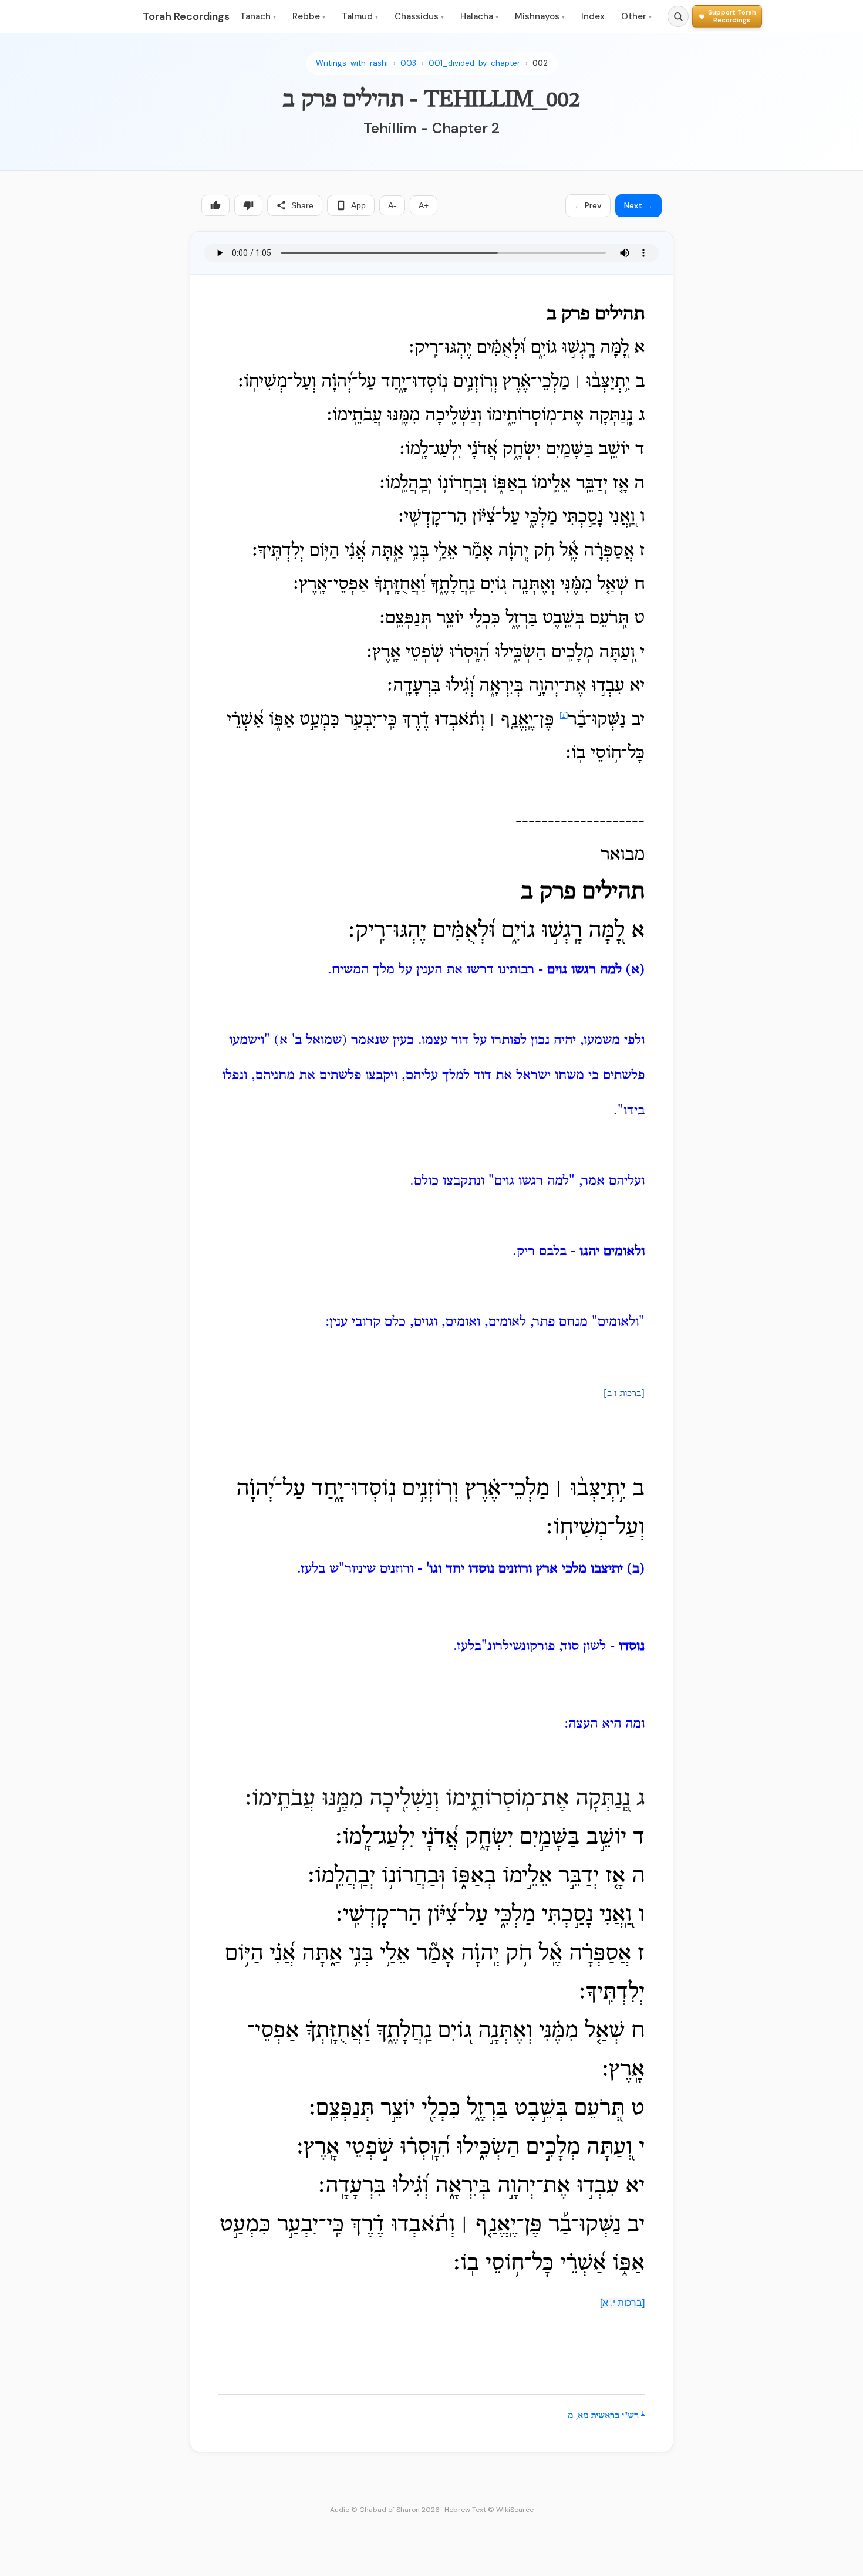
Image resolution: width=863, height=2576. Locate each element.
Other (636, 16)
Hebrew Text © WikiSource (489, 2510)
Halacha (479, 16)
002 (540, 63)
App (358, 205)
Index (593, 16)
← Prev (588, 205)
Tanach (258, 16)
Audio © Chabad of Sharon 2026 (385, 2510)
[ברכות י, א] (622, 2303)
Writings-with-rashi (352, 63)
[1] (564, 716)
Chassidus (419, 16)
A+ (424, 205)
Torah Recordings (186, 16)
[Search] (678, 16)
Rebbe (309, 16)
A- (392, 205)
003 (408, 63)
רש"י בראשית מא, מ (603, 2416)
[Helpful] (215, 205)
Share (302, 205)
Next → (638, 205)
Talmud (360, 16)
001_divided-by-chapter (474, 63)
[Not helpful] (248, 205)
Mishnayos (540, 16)
